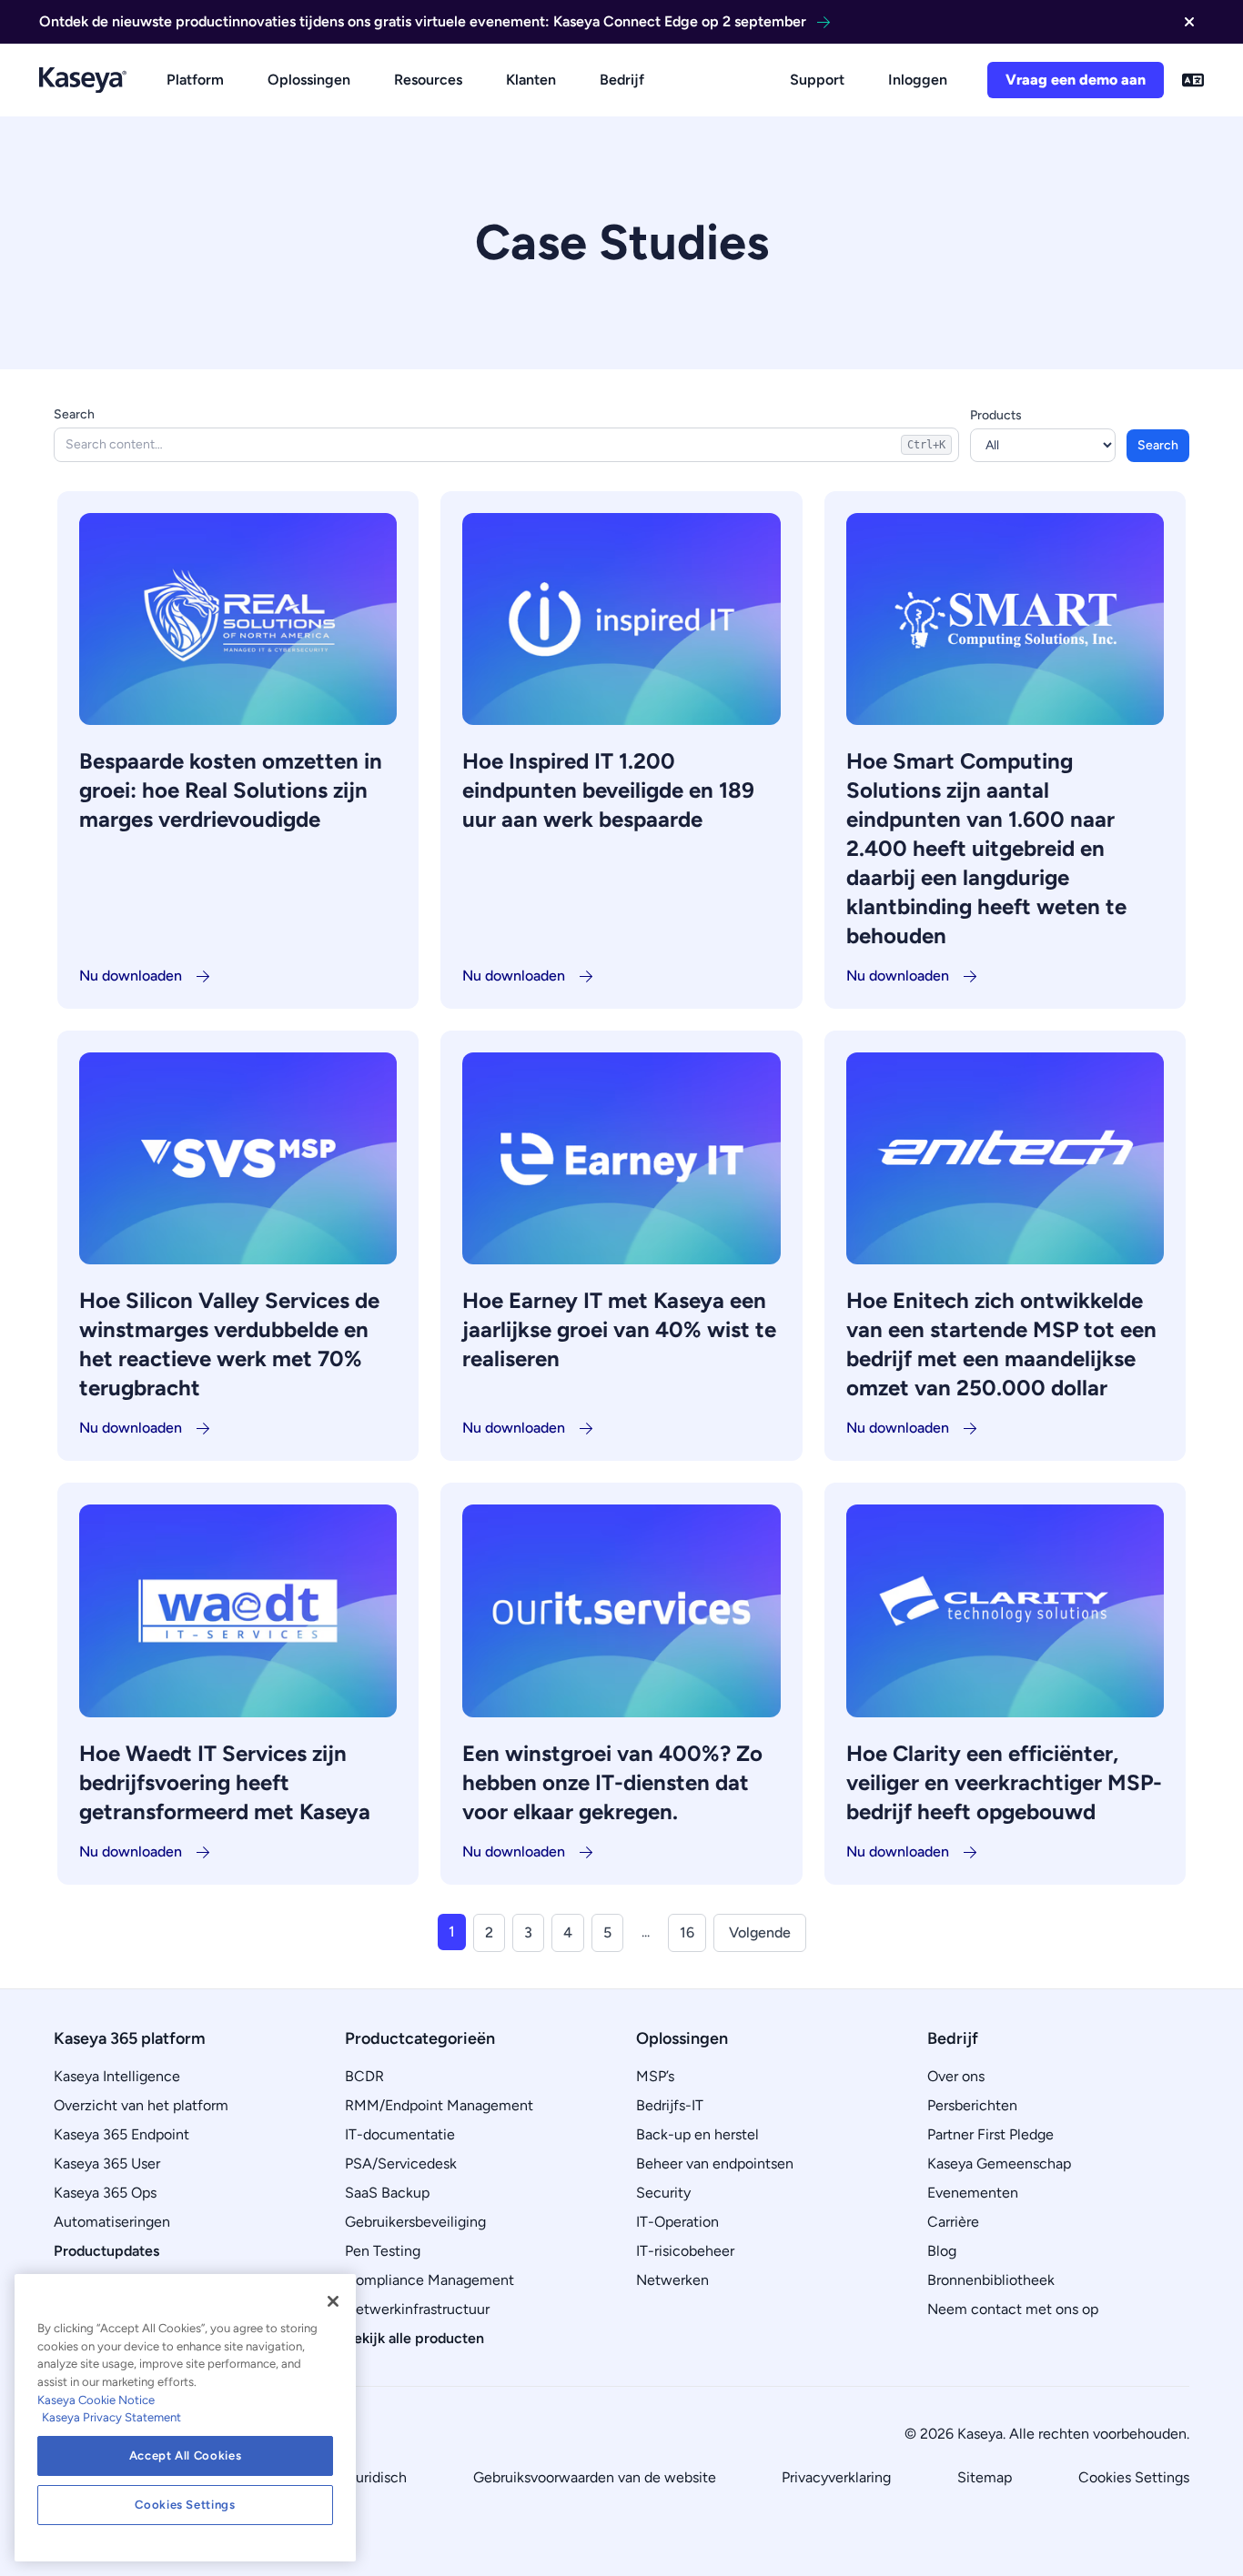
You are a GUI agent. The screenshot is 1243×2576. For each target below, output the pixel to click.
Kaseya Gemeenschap (999, 2163)
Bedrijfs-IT (670, 2105)
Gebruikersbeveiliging (415, 2222)
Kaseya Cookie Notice (96, 2400)
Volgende (760, 1932)
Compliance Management (429, 2280)
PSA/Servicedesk (401, 2163)
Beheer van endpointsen (715, 2163)
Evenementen (973, 2193)
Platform (195, 80)
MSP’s (655, 2076)
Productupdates (106, 2251)
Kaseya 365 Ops (105, 2193)
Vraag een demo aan (1076, 80)
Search (74, 414)
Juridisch (378, 2477)
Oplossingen (309, 80)
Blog (942, 2251)
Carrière (953, 2222)
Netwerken (672, 2280)
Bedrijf (622, 80)
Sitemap (985, 2477)
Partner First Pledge (990, 2134)
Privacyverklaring (836, 2477)
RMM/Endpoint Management (439, 2105)
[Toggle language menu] (1193, 80)
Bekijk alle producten (414, 2338)
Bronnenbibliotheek (991, 2280)
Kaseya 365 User (107, 2163)
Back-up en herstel (697, 2134)
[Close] (333, 2301)
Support (817, 80)
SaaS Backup (387, 2193)
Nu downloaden (131, 976)
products (996, 415)
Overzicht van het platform (141, 2105)
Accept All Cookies (186, 2455)
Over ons (956, 2076)
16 (687, 1932)
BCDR (364, 2076)
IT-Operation (677, 2222)
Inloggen (918, 80)
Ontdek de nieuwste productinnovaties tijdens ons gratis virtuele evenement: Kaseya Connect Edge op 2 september (423, 21)
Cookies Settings (1134, 2477)
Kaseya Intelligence (117, 2076)
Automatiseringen (112, 2222)
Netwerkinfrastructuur (417, 2309)
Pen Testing (383, 2251)
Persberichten (972, 2105)
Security (663, 2193)
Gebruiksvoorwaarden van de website (595, 2477)
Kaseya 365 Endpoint (121, 2134)
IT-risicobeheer (685, 2251)
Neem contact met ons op (1013, 2309)
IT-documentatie (400, 2134)
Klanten (531, 80)
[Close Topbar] (1189, 22)
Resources (428, 80)
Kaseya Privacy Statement (111, 2417)
